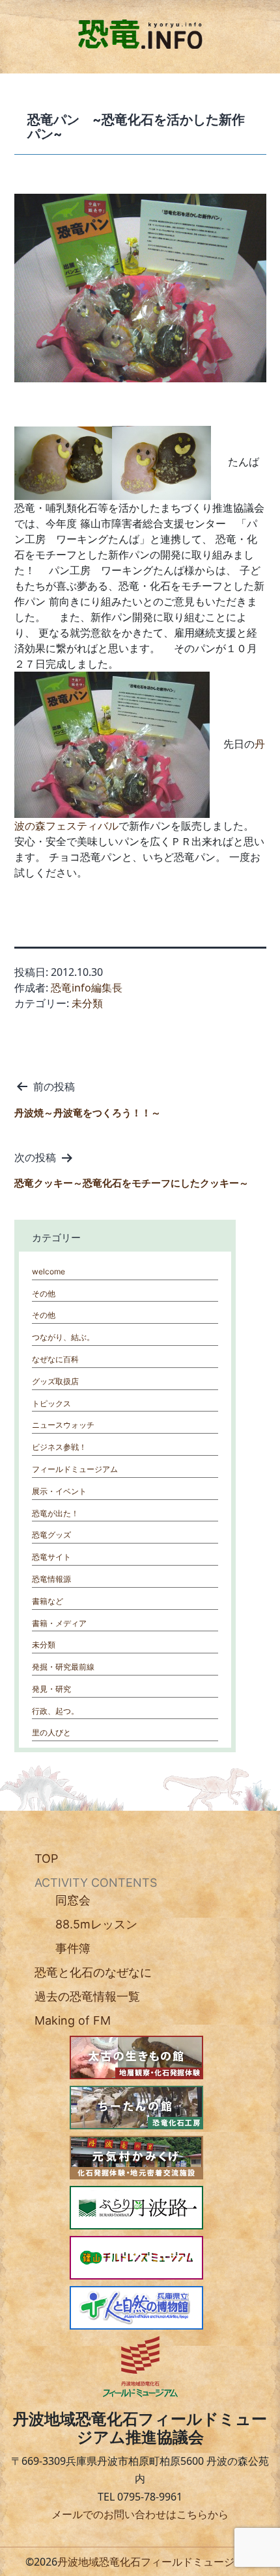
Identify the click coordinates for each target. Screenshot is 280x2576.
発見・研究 (51, 1689)
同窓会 (73, 1900)
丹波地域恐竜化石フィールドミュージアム (156, 2562)
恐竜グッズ (51, 1535)
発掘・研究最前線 (63, 1667)
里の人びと (51, 1732)
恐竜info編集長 (87, 988)
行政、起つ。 (55, 1711)
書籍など (48, 1601)
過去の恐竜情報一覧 (87, 1996)
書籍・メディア (59, 1623)
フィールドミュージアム (75, 1469)
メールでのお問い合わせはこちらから (140, 2514)
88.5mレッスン (96, 1924)
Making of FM (73, 2020)
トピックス (51, 1403)
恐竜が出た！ (55, 1513)
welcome (49, 1271)
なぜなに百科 (55, 1359)
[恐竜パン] (63, 462)
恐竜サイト (51, 1557)
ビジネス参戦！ (59, 1447)
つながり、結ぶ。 (63, 1337)
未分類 (87, 1003)
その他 (44, 1294)
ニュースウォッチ (63, 1425)
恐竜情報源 (51, 1579)
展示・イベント (59, 1491)
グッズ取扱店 (55, 1381)
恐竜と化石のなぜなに (93, 1972)
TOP (46, 1859)
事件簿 (73, 1948)
